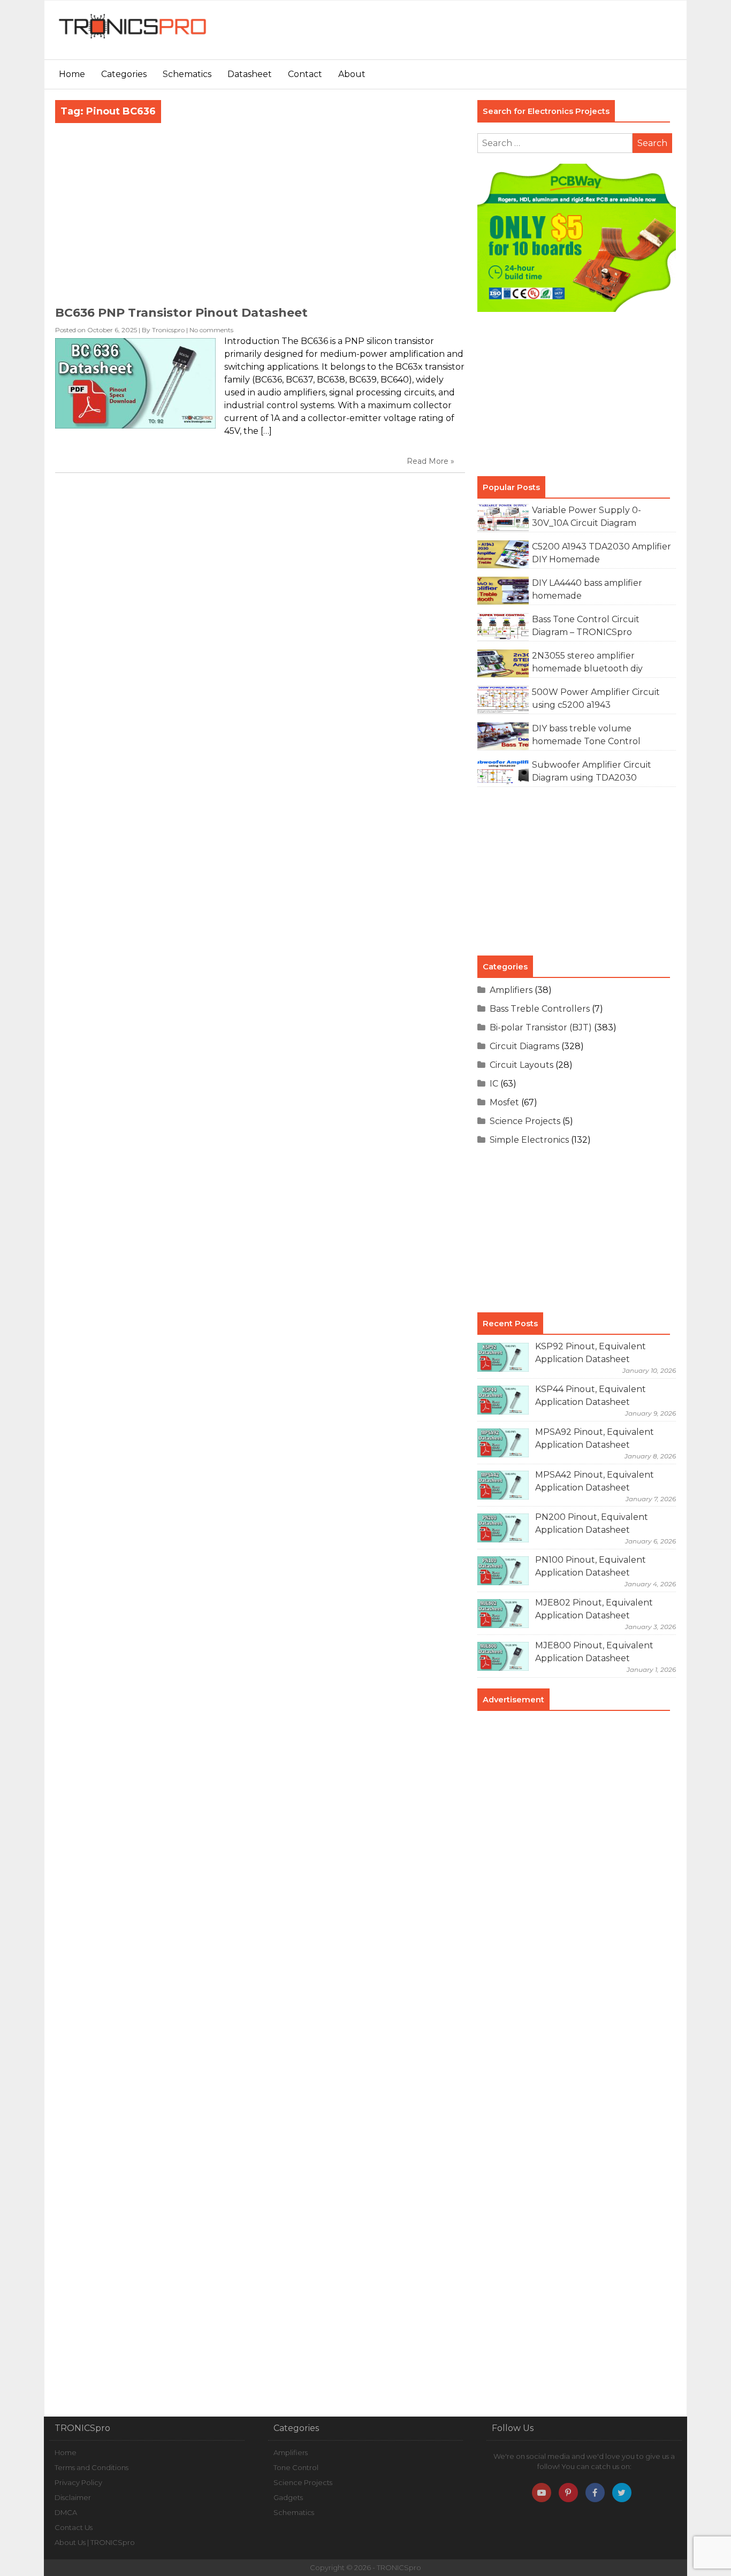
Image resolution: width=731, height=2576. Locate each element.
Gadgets (288, 2497)
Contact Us (74, 2527)
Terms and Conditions (92, 2467)
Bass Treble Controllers (540, 1009)
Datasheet (250, 74)
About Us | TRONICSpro (95, 2542)
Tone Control (296, 2467)
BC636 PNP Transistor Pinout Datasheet (181, 313)
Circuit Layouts (521, 1065)
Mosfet (504, 1102)
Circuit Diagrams (524, 1046)
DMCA (66, 2512)
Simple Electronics (529, 1140)
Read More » (431, 461)
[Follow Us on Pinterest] (568, 2493)
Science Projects (525, 1121)
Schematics (187, 74)
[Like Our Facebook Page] (595, 2493)
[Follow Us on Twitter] (622, 2493)
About (352, 74)
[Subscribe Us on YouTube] (542, 2493)
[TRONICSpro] (133, 39)
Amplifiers (511, 990)
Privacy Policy (78, 2482)
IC (494, 1084)
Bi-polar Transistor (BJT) (541, 1027)
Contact (305, 74)
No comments (211, 330)
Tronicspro (168, 330)
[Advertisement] (485, 35)
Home (72, 74)
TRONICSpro (399, 2567)
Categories (124, 74)
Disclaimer (73, 2497)
